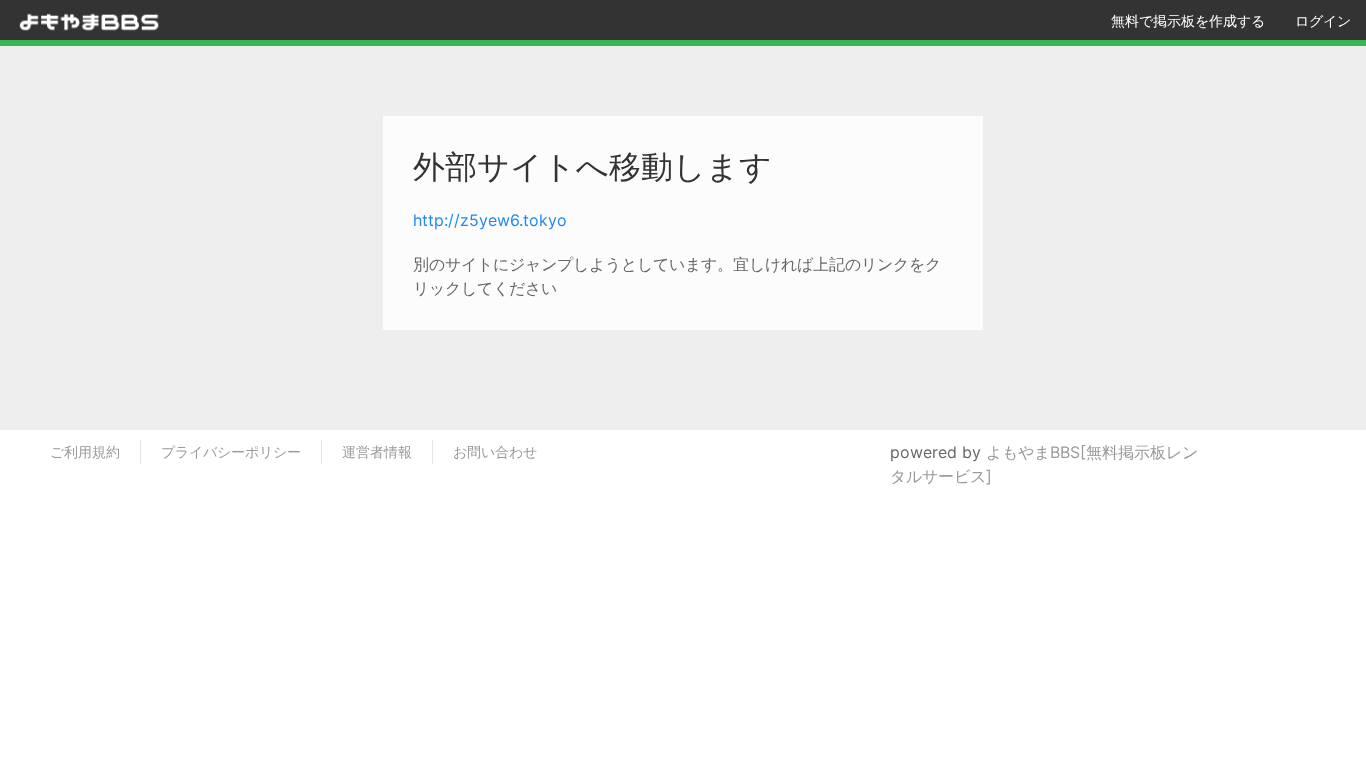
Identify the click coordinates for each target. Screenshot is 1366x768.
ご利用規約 (85, 451)
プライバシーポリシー (231, 451)
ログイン (1323, 20)
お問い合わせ (495, 451)
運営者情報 (377, 451)
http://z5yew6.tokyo (490, 220)
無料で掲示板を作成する (1188, 20)
